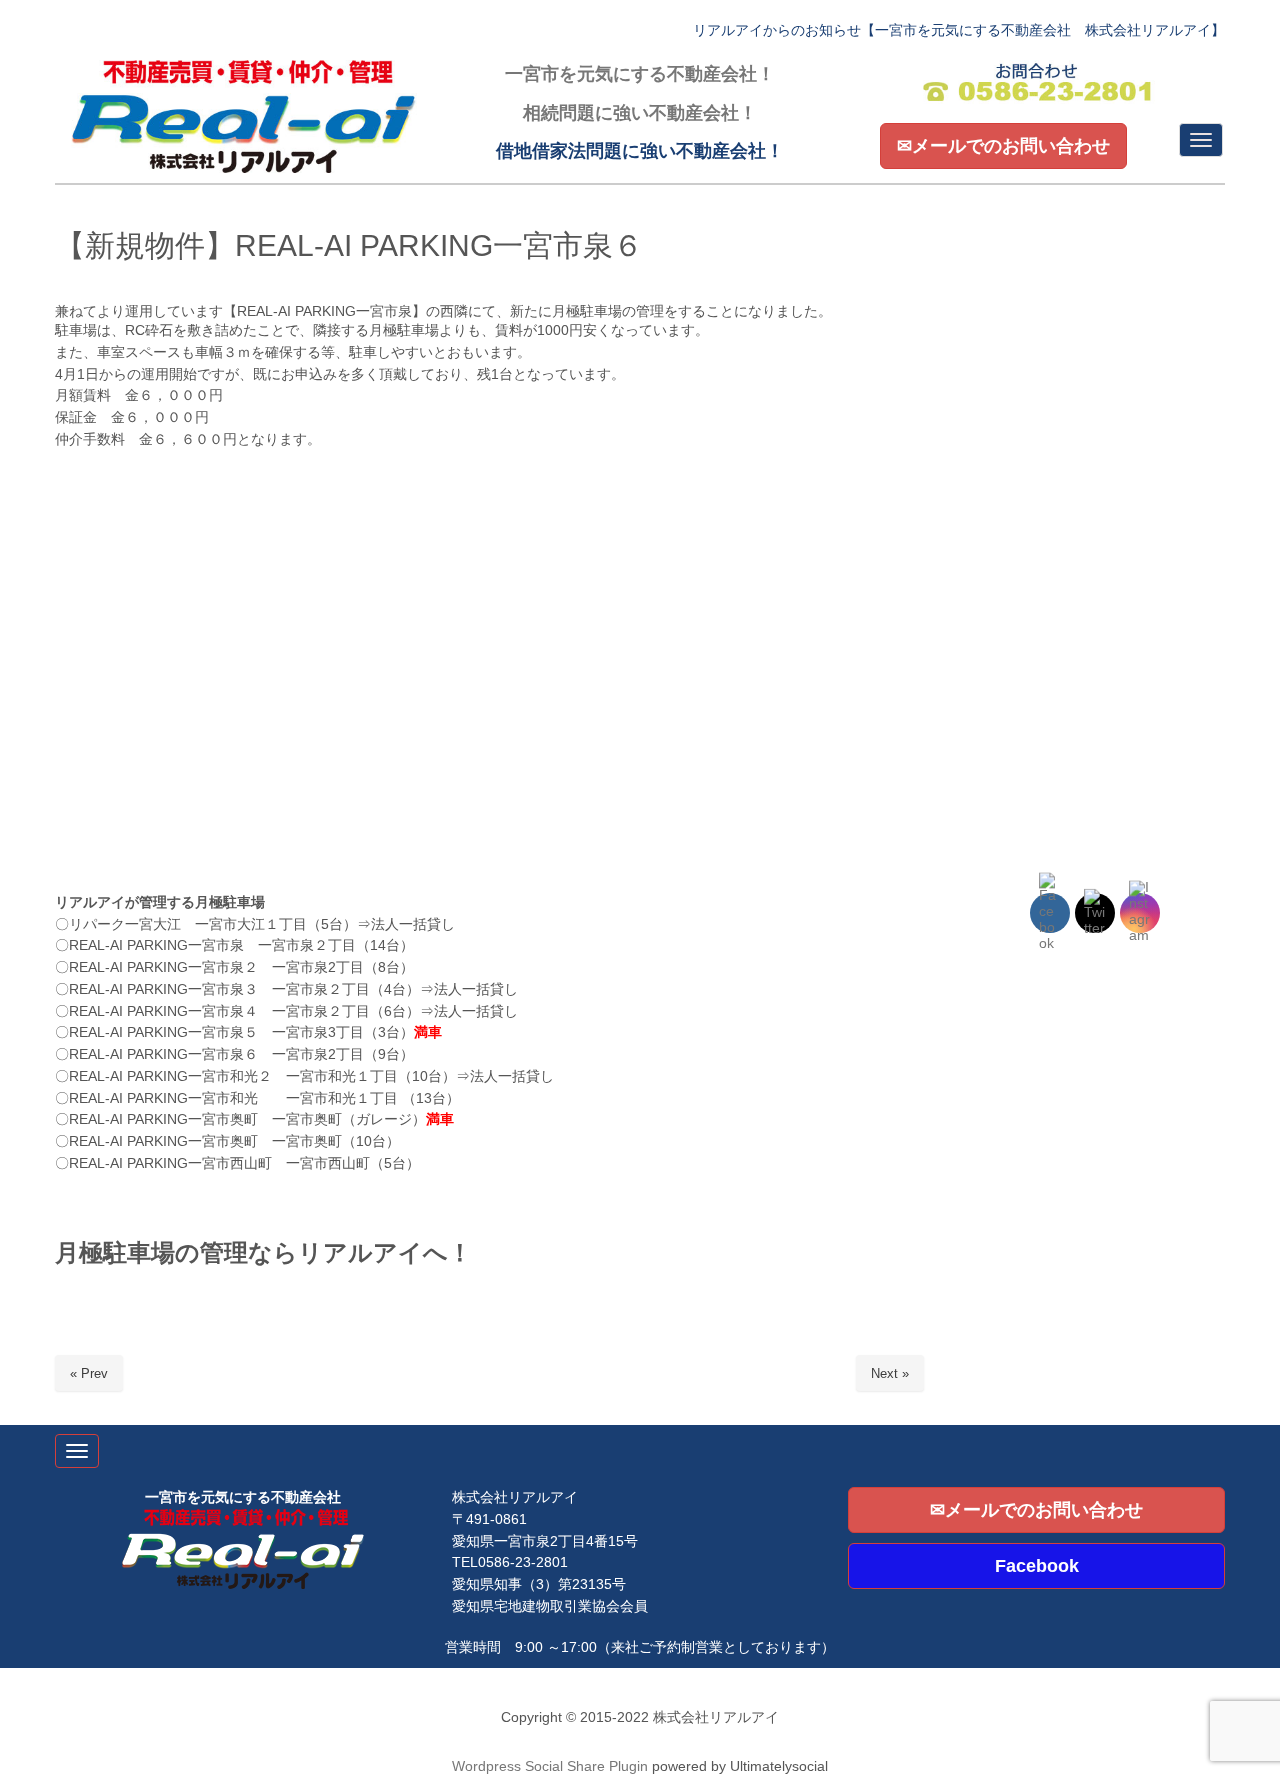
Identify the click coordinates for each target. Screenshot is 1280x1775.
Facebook (1037, 1566)
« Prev (89, 1373)
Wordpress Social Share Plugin (552, 1766)
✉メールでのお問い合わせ (1003, 146)
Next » (890, 1373)
